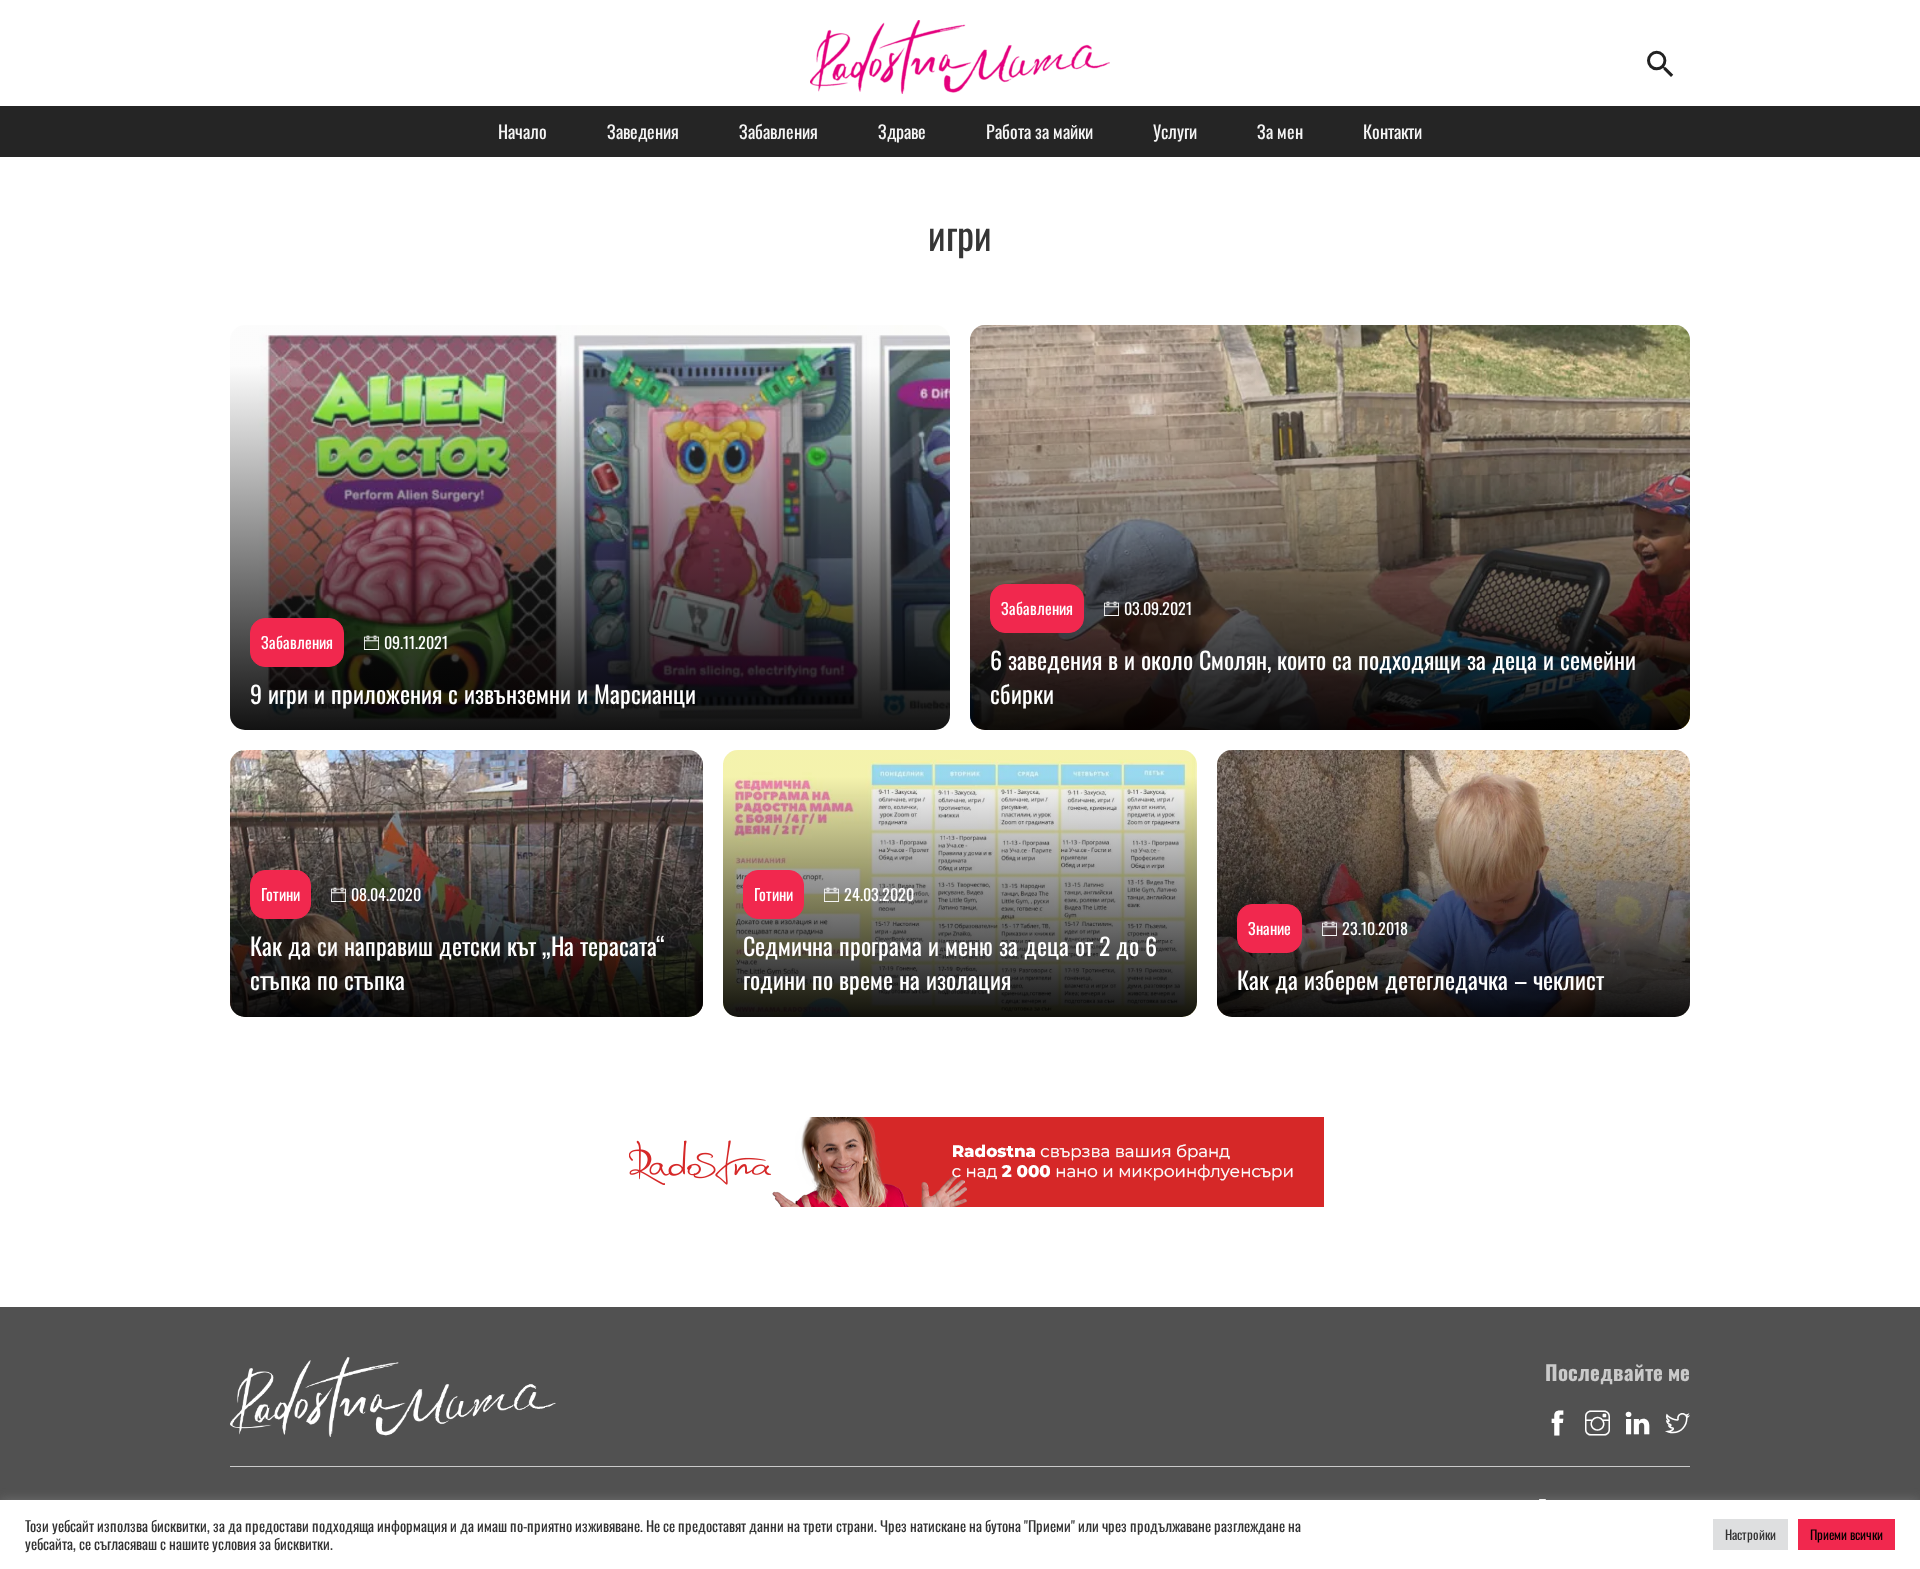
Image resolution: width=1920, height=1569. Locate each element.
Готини (280, 894)
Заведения (643, 131)
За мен (1280, 131)
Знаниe (1269, 928)
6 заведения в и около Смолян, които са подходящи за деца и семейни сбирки (1313, 676)
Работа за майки (1039, 131)
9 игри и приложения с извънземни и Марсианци (473, 693)
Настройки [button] (1750, 1534)
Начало (522, 131)
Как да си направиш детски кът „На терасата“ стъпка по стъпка (457, 962)
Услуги (1175, 131)
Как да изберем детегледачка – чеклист (1420, 979)
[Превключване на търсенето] (1660, 63)
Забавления (778, 131)
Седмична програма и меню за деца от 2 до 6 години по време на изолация (950, 962)
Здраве (902, 131)
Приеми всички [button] (1846, 1534)
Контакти (1392, 131)
